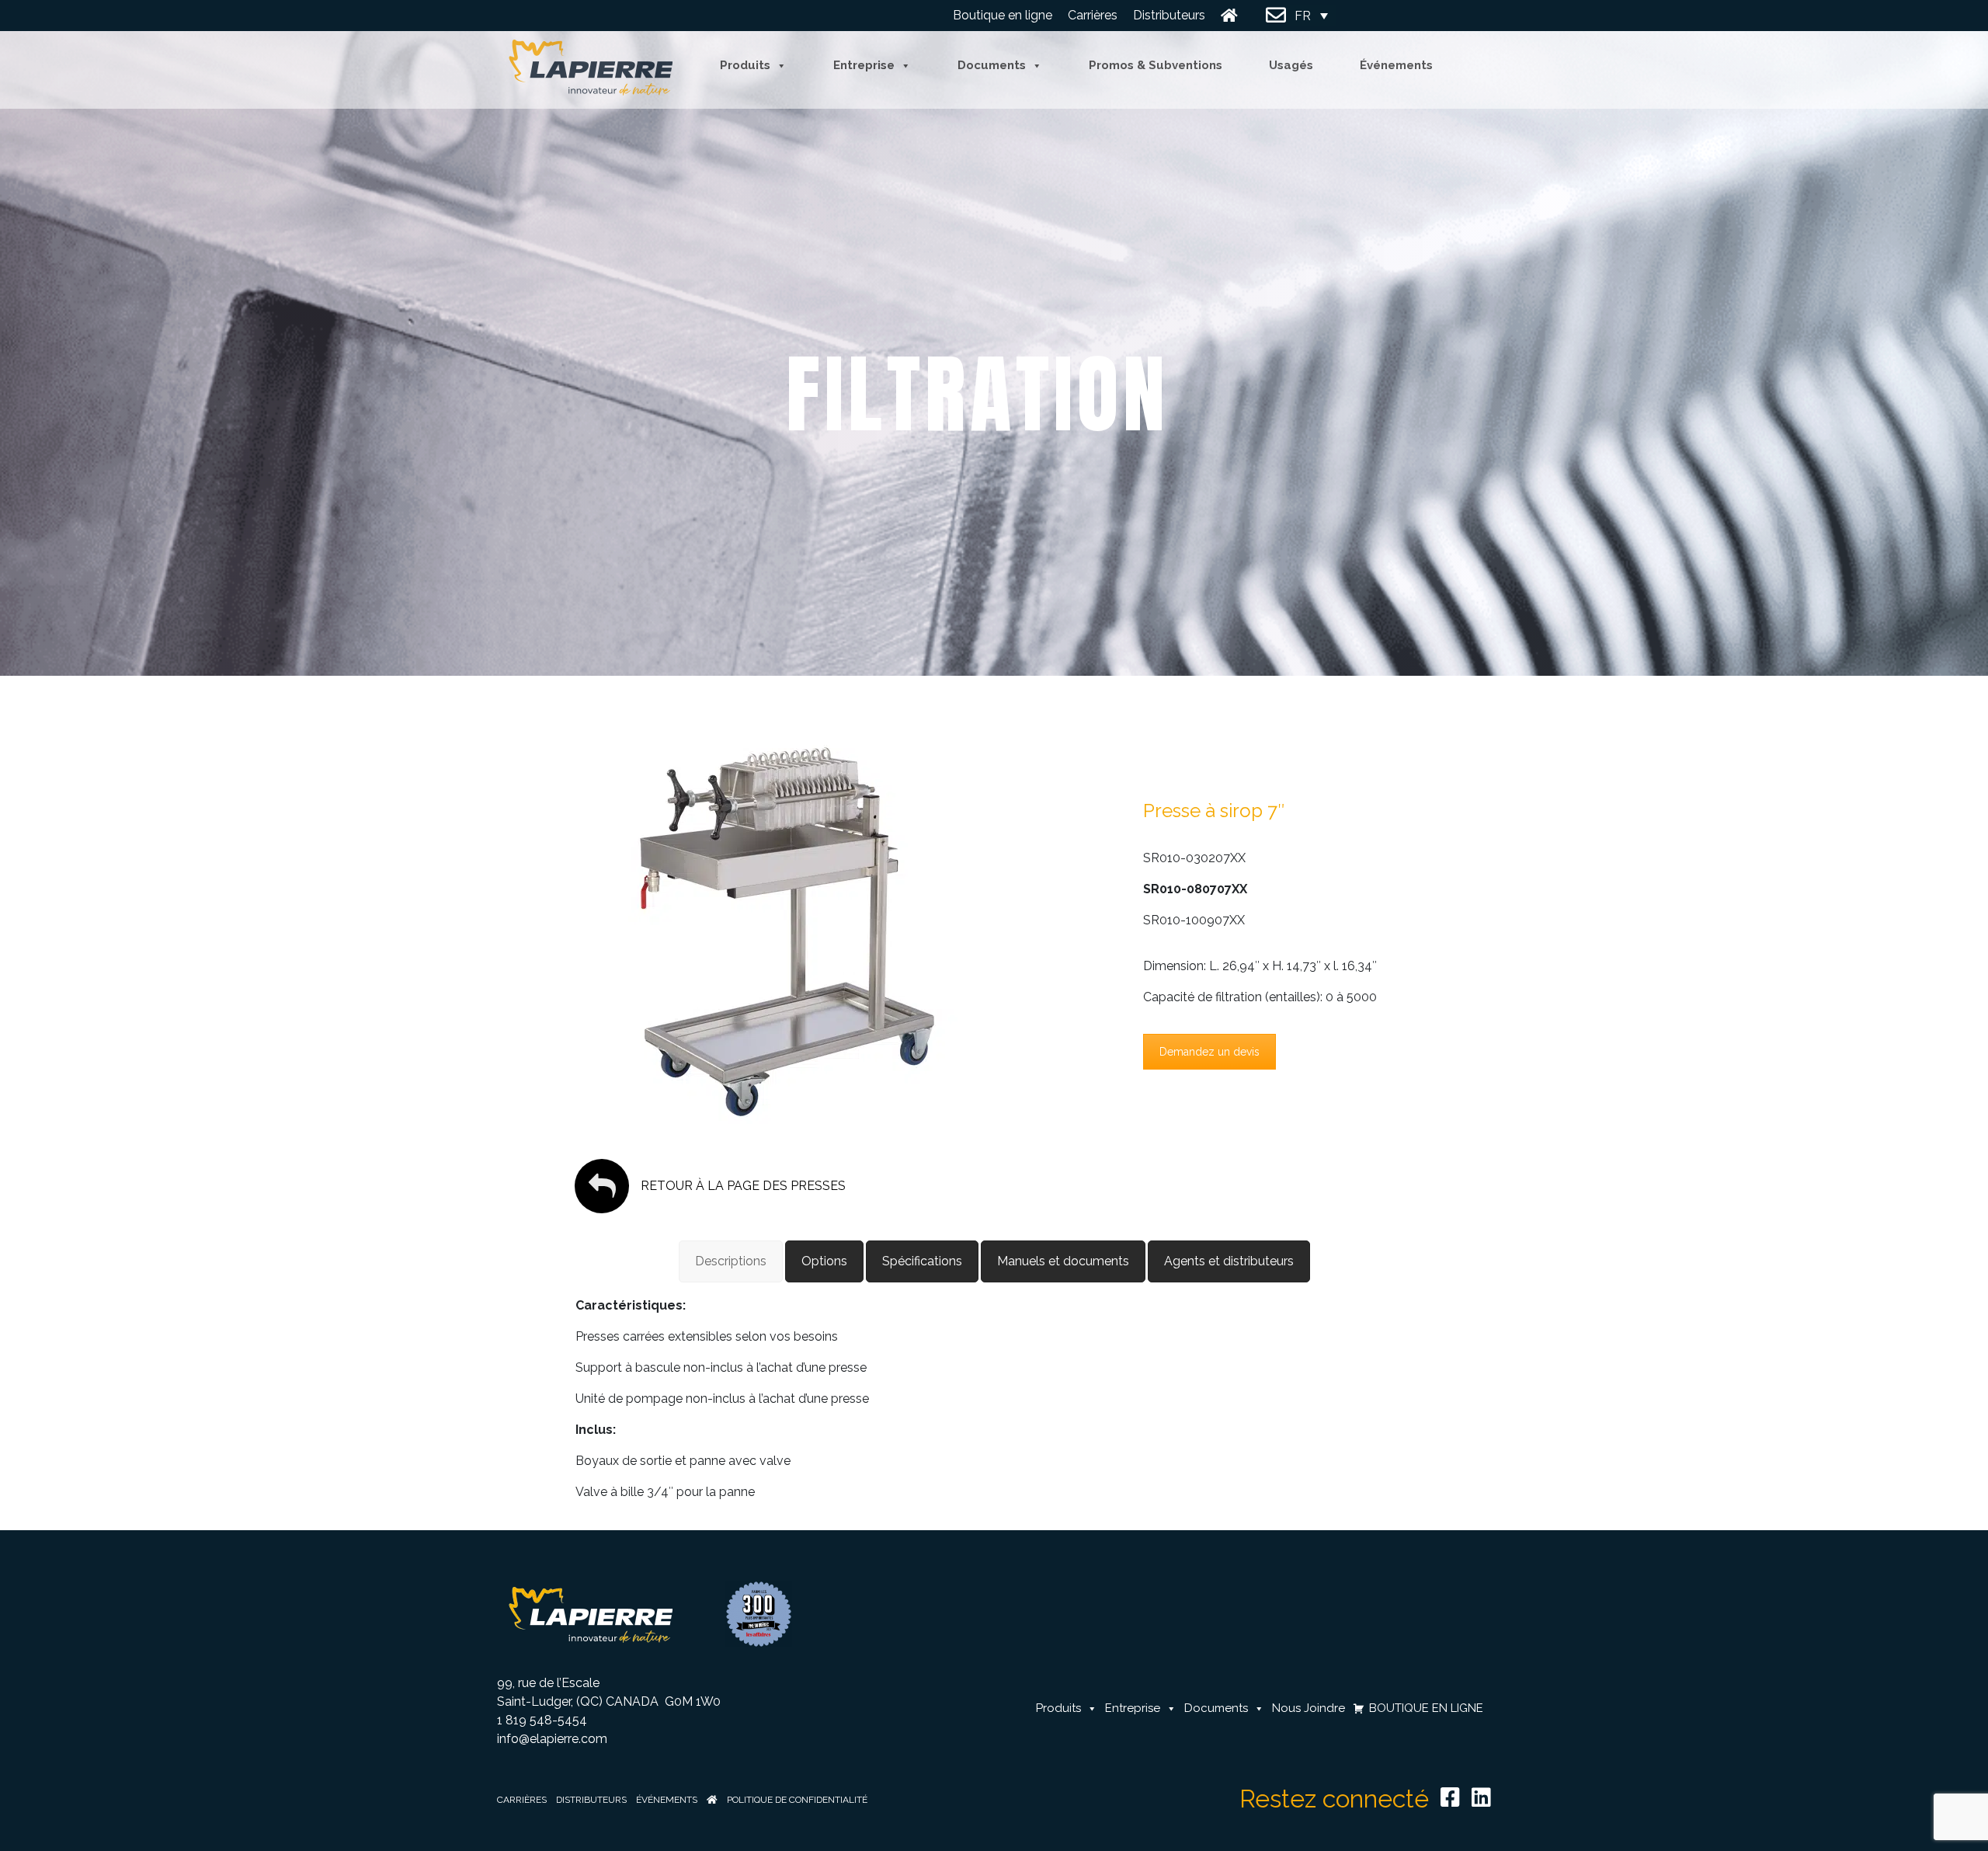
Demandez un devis (1209, 1052)
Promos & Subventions (1156, 66)
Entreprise (864, 66)
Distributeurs (1169, 15)
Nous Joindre (1276, 16)
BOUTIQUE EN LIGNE (1426, 1708)
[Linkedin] (1481, 1797)
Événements (1396, 66)
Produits (745, 66)
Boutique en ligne (1003, 15)
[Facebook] (1450, 1797)
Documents (992, 66)
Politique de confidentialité (797, 1800)
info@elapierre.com (552, 1739)
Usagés (1291, 66)
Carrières (1093, 15)
